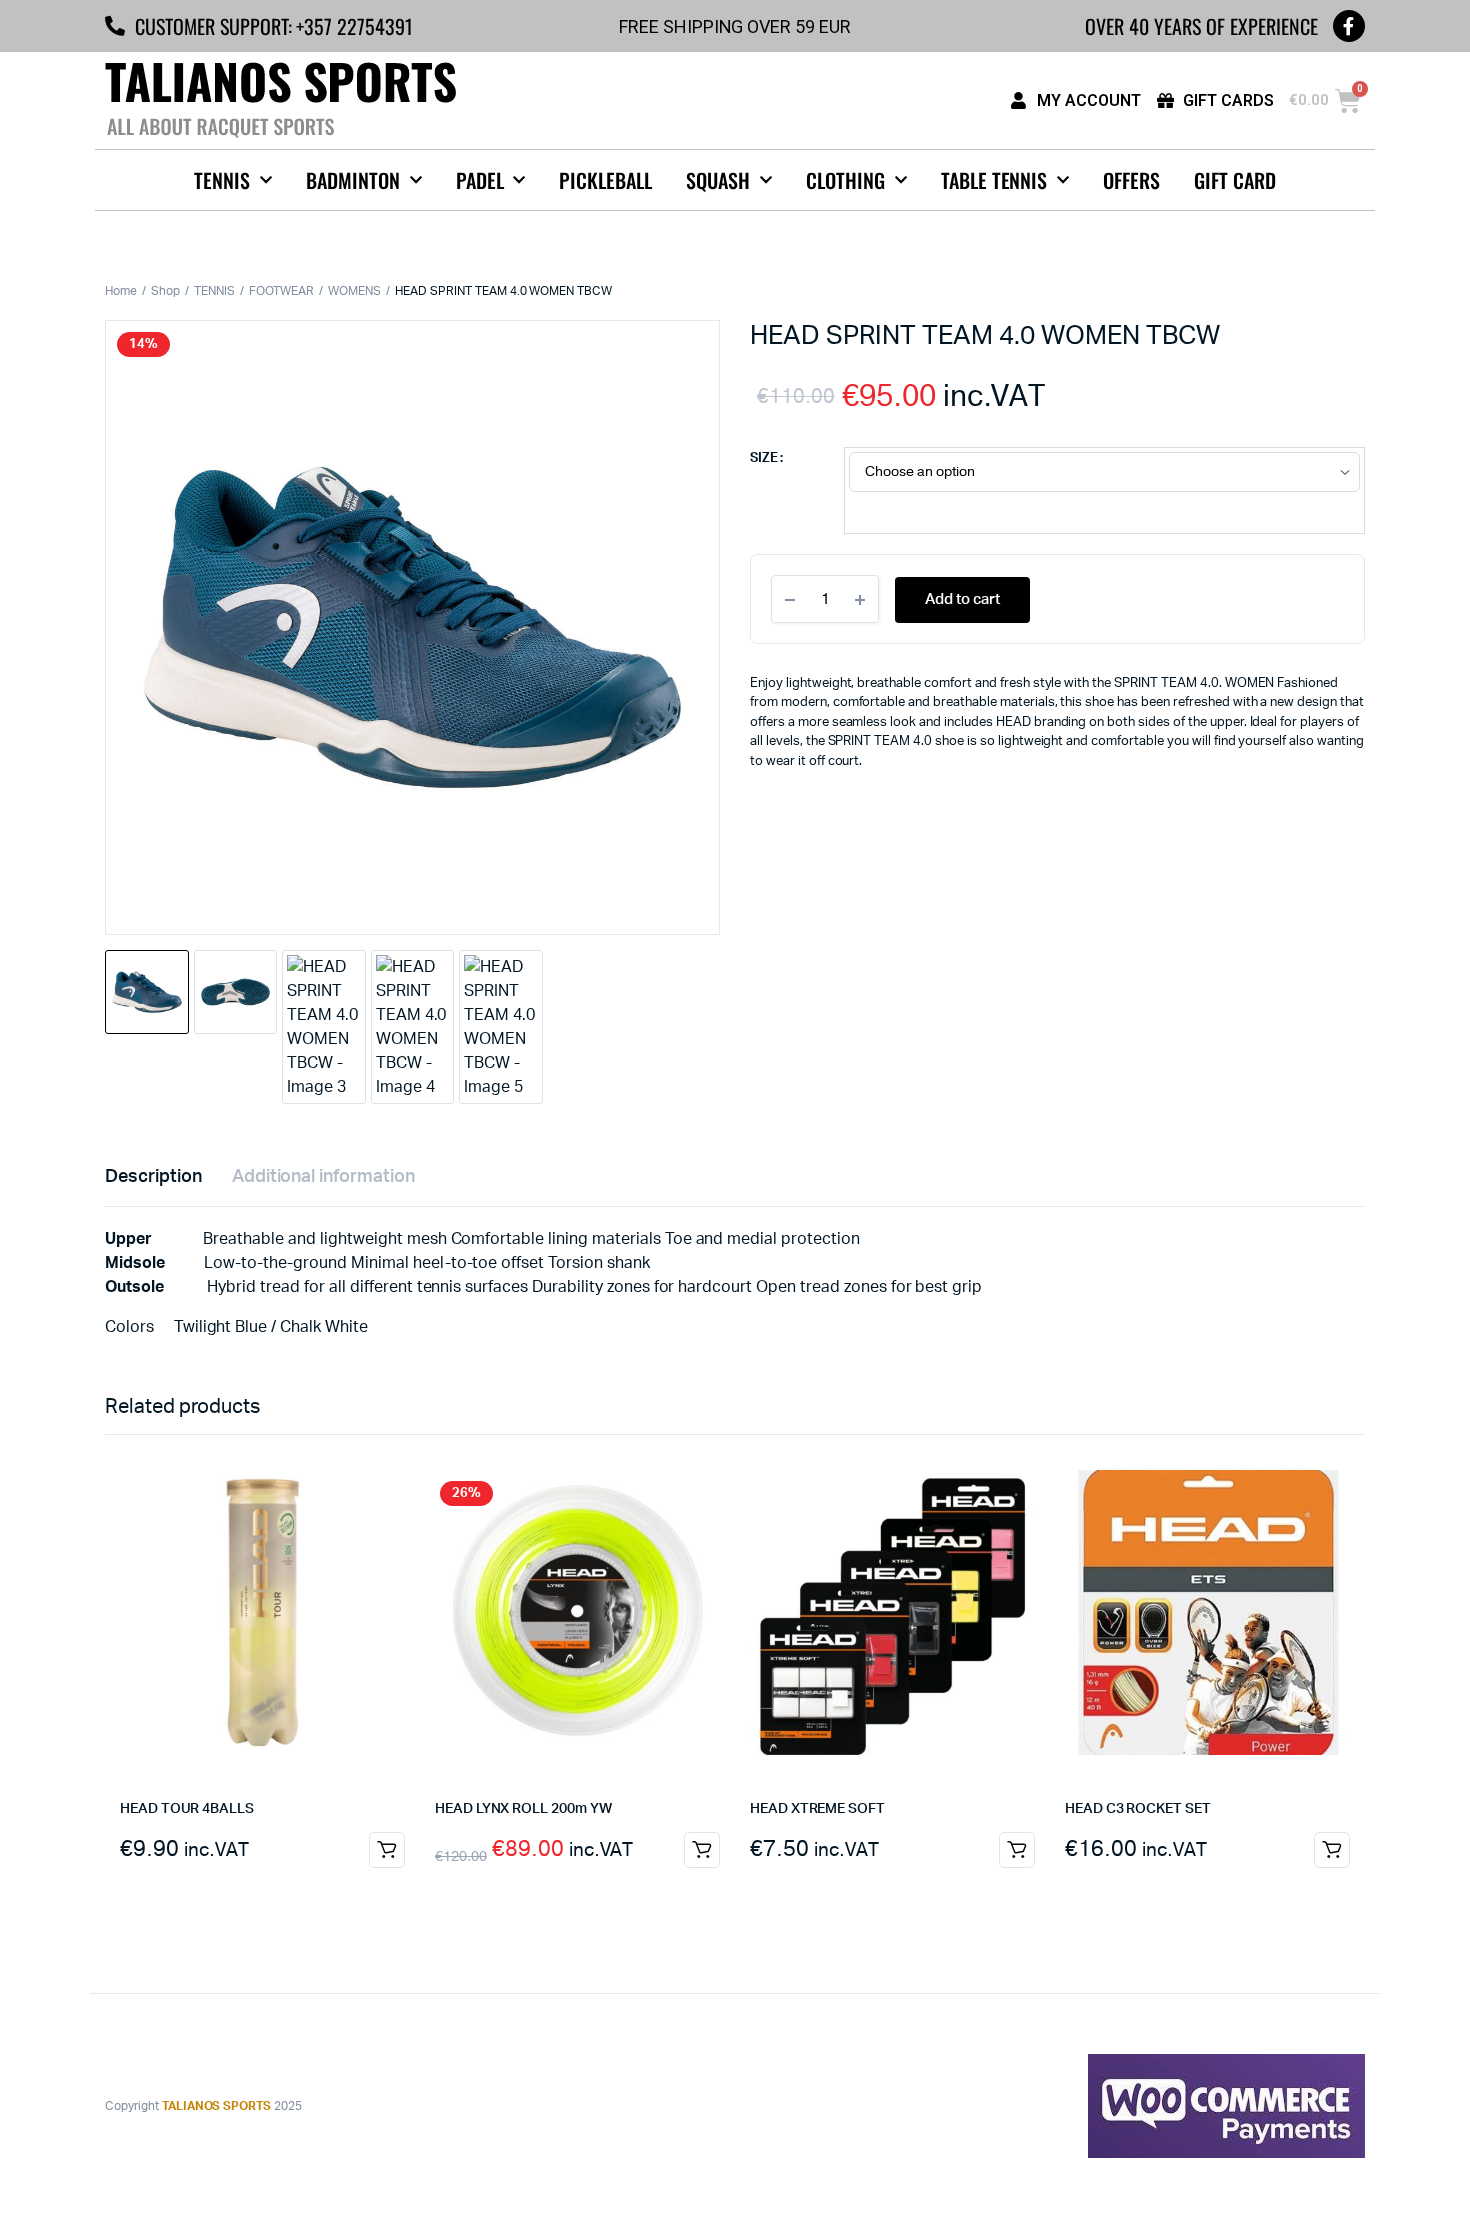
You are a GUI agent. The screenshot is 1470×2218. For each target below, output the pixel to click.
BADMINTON (353, 180)
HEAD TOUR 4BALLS (187, 1809)
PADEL (480, 180)
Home (121, 291)
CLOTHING (845, 180)
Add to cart (962, 599)
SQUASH (718, 180)
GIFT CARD (1235, 180)
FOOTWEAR (282, 291)
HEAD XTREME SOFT (817, 1809)
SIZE (764, 458)
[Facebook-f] (1349, 26)
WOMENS (354, 291)
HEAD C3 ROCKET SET (1138, 1809)
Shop (165, 291)
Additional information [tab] (323, 1177)
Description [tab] (153, 1177)
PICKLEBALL (605, 180)
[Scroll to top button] (1425, 2173)
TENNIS (222, 180)
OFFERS (1131, 180)
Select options (1017, 1850)
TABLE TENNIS (994, 180)
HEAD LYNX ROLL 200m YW (523, 1809)
